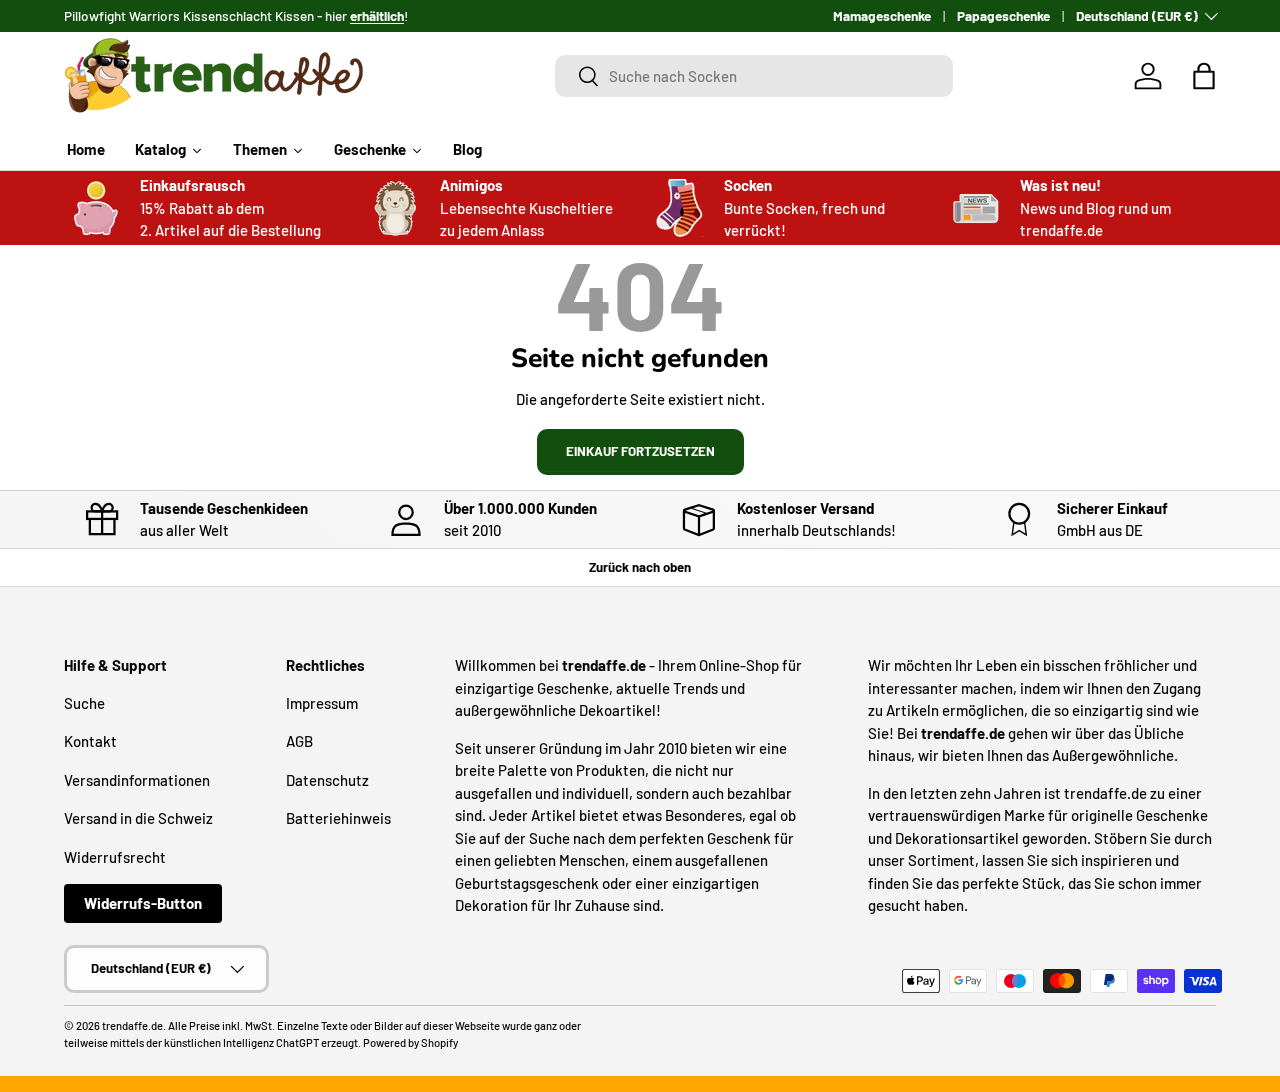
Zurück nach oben (640, 567)
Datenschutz (327, 780)
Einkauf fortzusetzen (640, 451)
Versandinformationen (137, 780)
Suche (84, 703)
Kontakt (90, 741)
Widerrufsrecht (115, 857)
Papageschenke (1003, 15)
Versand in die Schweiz (138, 818)
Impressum (322, 703)
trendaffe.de (132, 1025)
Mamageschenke (882, 15)
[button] (1204, 76)
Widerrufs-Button (143, 903)
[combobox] (754, 76)
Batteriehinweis (338, 818)
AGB (299, 741)
